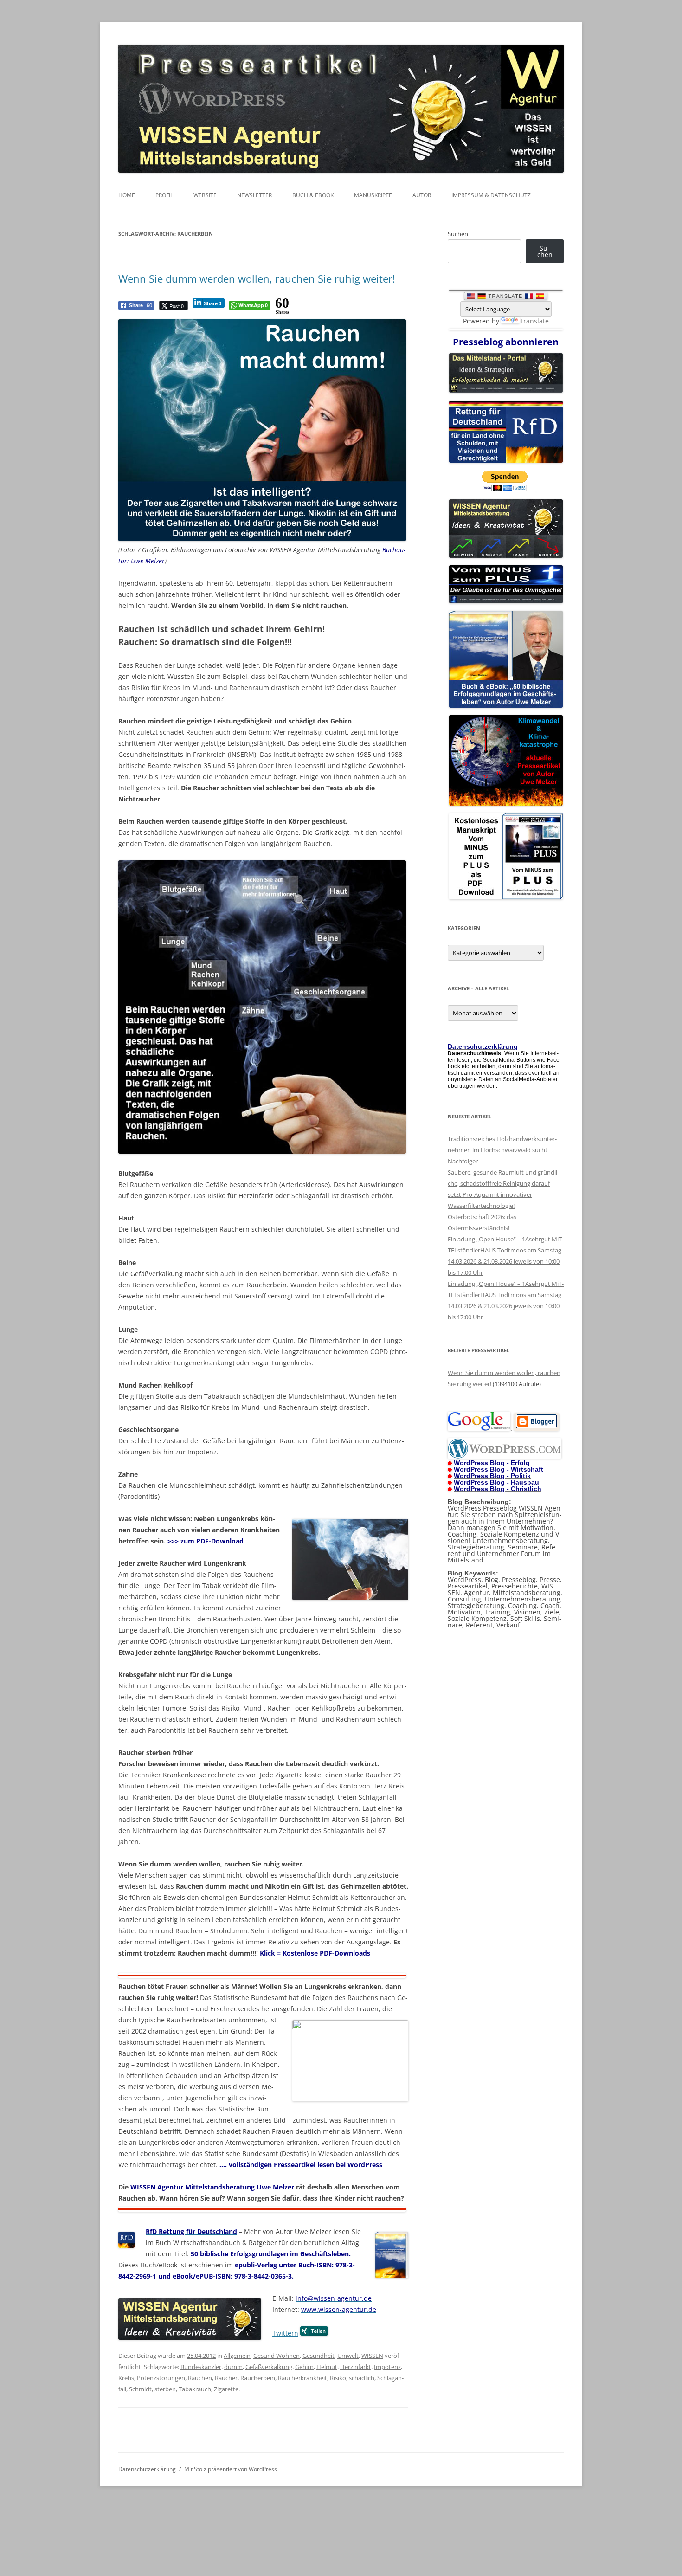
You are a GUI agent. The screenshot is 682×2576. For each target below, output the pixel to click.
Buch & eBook (313, 195)
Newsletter (254, 195)
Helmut (327, 2367)
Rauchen (200, 2378)
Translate (534, 321)
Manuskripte (373, 195)
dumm (233, 2367)
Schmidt (140, 2389)
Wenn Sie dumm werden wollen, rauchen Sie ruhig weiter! (257, 278)
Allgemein (237, 2356)
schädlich (362, 2378)
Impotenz (387, 2367)
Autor (422, 195)
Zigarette (226, 2389)
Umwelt (348, 2356)
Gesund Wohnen (277, 2356)
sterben (165, 2389)
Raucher (226, 2378)
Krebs (126, 2378)
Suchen (458, 234)
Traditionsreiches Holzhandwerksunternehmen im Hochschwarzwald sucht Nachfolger (502, 1150)
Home (127, 195)
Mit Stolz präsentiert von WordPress (231, 2469)
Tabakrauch (195, 2389)
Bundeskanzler (201, 2367)
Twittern (285, 2333)
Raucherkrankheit (302, 2378)
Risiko (338, 2378)
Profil (164, 195)
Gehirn (304, 2367)
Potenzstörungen (161, 2378)
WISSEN (372, 2356)
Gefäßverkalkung (269, 2367)
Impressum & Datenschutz (491, 195)
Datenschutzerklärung (147, 2469)
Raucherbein (258, 2378)
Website (205, 195)
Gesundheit (318, 2356)
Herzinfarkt (356, 2367)
